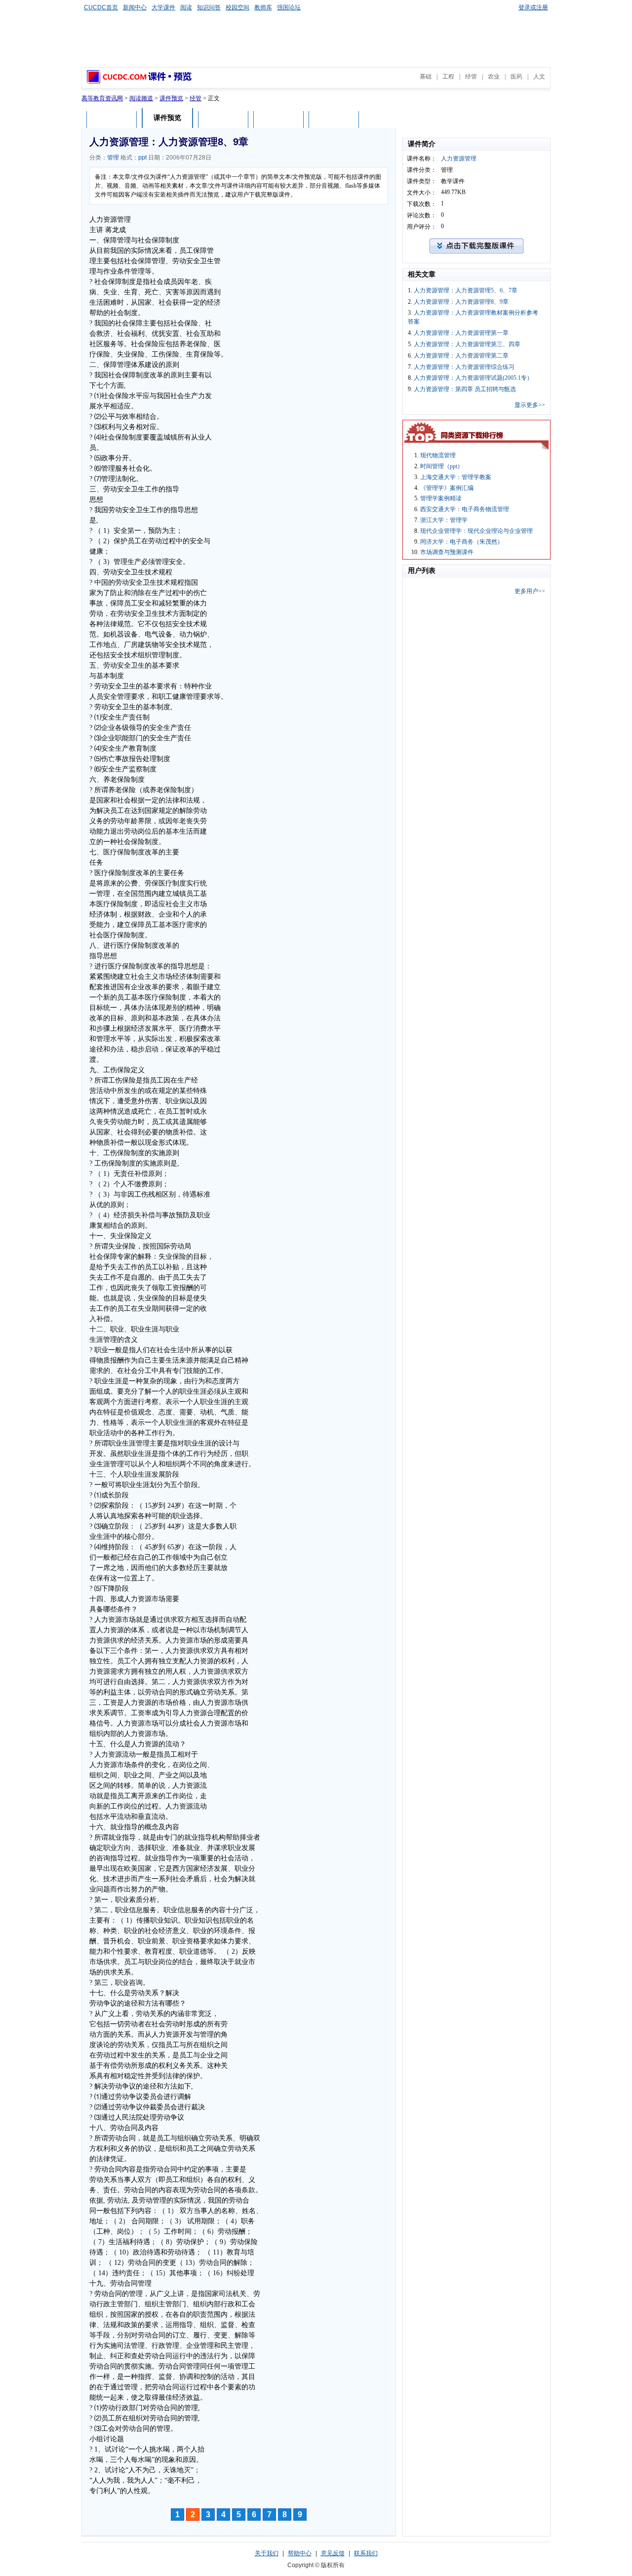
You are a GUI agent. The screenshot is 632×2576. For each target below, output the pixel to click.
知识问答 (209, 7)
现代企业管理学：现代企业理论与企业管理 (476, 531)
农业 (494, 77)
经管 (471, 77)
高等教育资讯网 (102, 98)
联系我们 (366, 2553)
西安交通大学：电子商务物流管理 (465, 509)
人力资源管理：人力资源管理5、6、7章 (466, 290)
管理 (113, 158)
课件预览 (171, 98)
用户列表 (278, 119)
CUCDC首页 (101, 7)
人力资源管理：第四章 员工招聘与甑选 (465, 389)
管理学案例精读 (441, 498)
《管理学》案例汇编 (447, 488)
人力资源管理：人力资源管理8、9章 (461, 302)
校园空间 (237, 7)
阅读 (186, 7)
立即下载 (334, 119)
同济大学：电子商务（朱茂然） (462, 542)
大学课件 (163, 7)
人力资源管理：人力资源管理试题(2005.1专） (473, 378)
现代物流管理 (438, 455)
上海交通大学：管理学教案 (456, 477)
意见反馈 (333, 2553)
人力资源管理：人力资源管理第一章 (461, 333)
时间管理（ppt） (442, 466)
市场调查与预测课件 (447, 552)
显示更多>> (530, 405)
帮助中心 (300, 2553)
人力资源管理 (459, 159)
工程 (448, 77)
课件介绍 (112, 119)
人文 (539, 77)
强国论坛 (289, 7)
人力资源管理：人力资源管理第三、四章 (467, 344)
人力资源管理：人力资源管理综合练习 (464, 367)
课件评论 (223, 119)
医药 (516, 77)
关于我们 (267, 2553)
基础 (426, 77)
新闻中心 (135, 7)
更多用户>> (530, 591)
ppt (142, 158)
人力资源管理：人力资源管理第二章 (461, 356)
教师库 (263, 7)
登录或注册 (533, 7)
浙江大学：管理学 (444, 520)
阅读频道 (141, 98)
